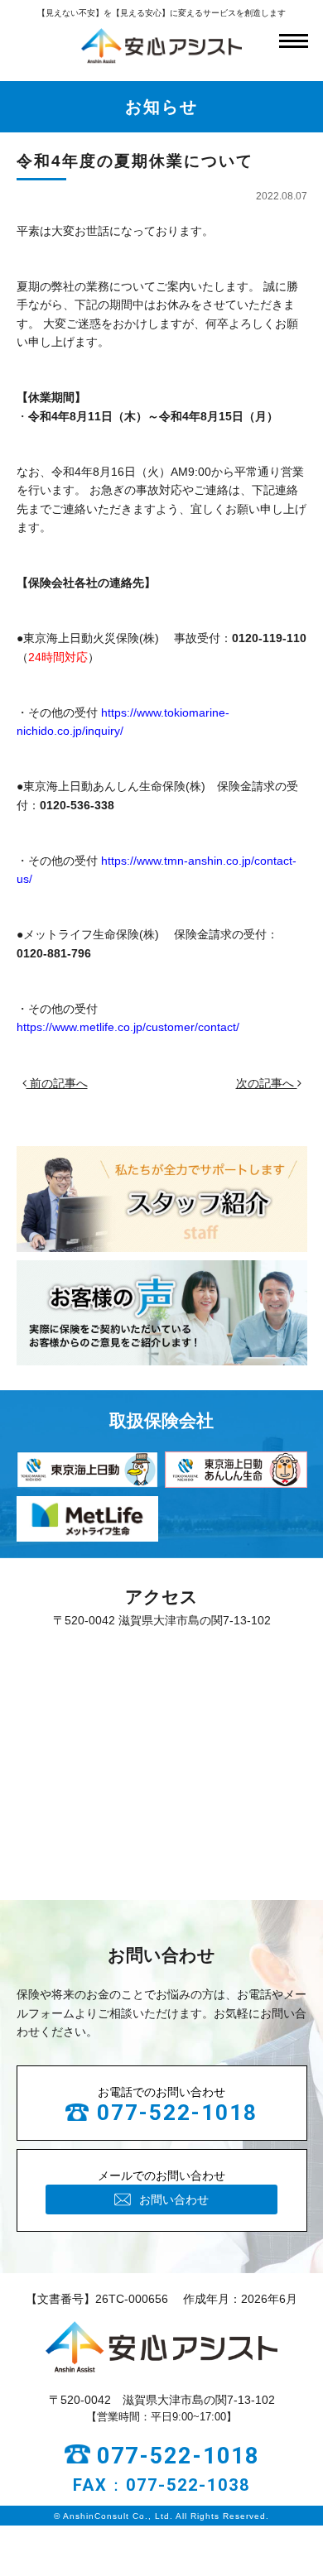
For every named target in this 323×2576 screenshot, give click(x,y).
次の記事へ (267, 1083)
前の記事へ (57, 1083)
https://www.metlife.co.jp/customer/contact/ (128, 1027)
